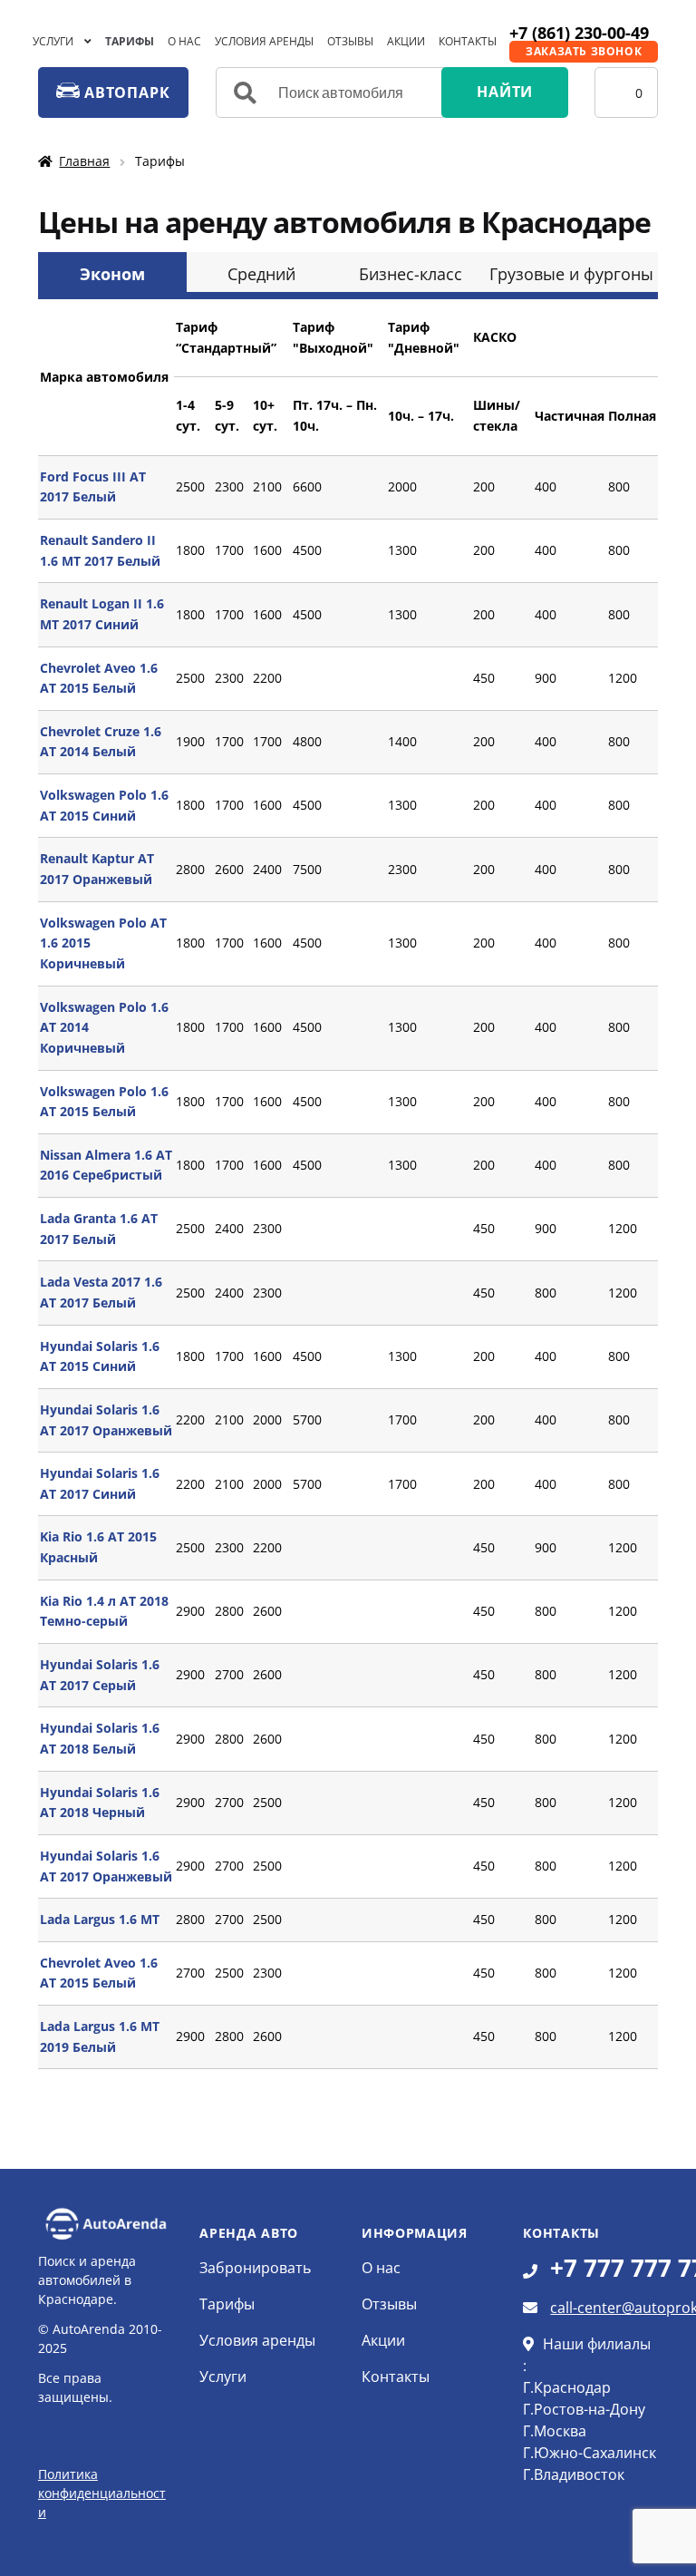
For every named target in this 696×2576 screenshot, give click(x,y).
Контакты (468, 41)
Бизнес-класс (411, 274)
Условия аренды (264, 41)
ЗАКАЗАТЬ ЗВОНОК (584, 51)
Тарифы (130, 41)
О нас (184, 41)
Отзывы (350, 41)
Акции (406, 41)
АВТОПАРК (125, 92)
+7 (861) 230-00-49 (579, 33)
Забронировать (255, 2268)
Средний (261, 274)
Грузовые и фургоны (571, 274)
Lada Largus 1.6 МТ (100, 1919)
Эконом (112, 274)
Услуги (53, 41)
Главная (84, 161)
